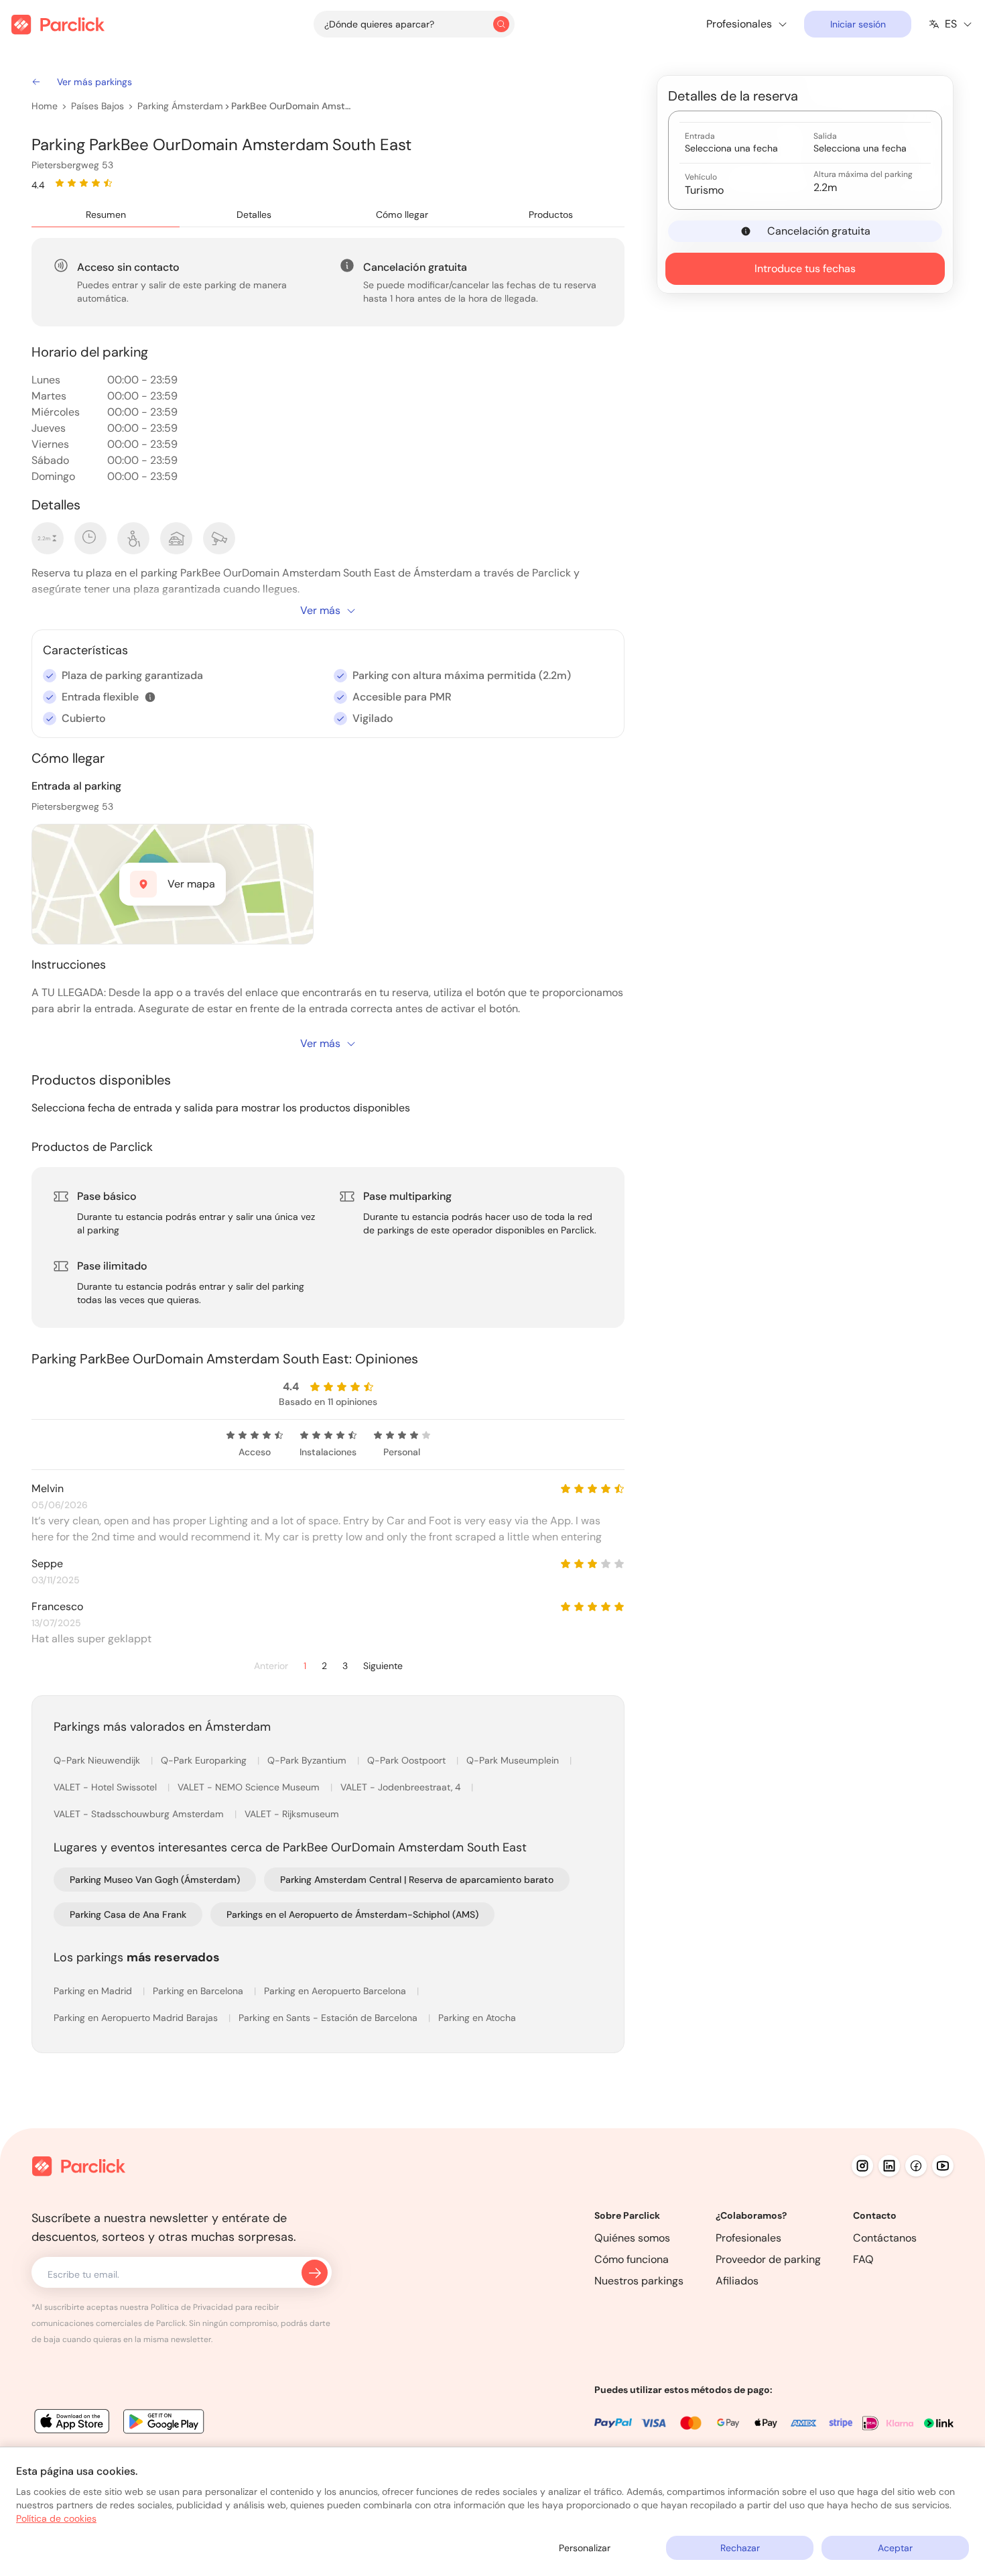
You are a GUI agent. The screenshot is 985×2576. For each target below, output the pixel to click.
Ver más (320, 610)
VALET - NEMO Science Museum (250, 1787)
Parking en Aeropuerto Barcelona (336, 1991)
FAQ (863, 2259)
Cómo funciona (632, 2259)
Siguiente (383, 1666)
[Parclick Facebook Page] (916, 2166)
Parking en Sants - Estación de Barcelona (329, 2018)
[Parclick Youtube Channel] (943, 2166)
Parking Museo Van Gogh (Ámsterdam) (155, 1880)
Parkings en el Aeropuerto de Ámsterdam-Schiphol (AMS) (352, 1914)
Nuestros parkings (639, 2281)
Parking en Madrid (94, 1991)
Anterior (271, 1666)
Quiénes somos (632, 2238)
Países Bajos (97, 106)
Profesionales (748, 2238)
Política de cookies (56, 2518)
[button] (150, 697)
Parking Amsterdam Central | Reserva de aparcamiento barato (417, 1880)
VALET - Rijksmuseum (292, 1814)
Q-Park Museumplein (514, 1760)
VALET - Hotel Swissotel (107, 1787)
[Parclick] (58, 24)
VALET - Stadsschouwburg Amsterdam (140, 1814)
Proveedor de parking (768, 2259)
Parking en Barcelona (199, 1991)
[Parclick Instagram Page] (862, 2166)
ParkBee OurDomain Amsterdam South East (291, 106)
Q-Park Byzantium (308, 1760)
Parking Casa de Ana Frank (128, 1914)
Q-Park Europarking (205, 1760)
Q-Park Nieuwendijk (98, 1760)
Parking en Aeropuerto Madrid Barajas (137, 2018)
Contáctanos (885, 2238)
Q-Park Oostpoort (408, 1760)
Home (45, 106)
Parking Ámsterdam (180, 106)
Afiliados (737, 2281)
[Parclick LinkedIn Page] (889, 2166)
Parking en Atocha (477, 2018)
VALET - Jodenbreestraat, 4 (402, 1787)
